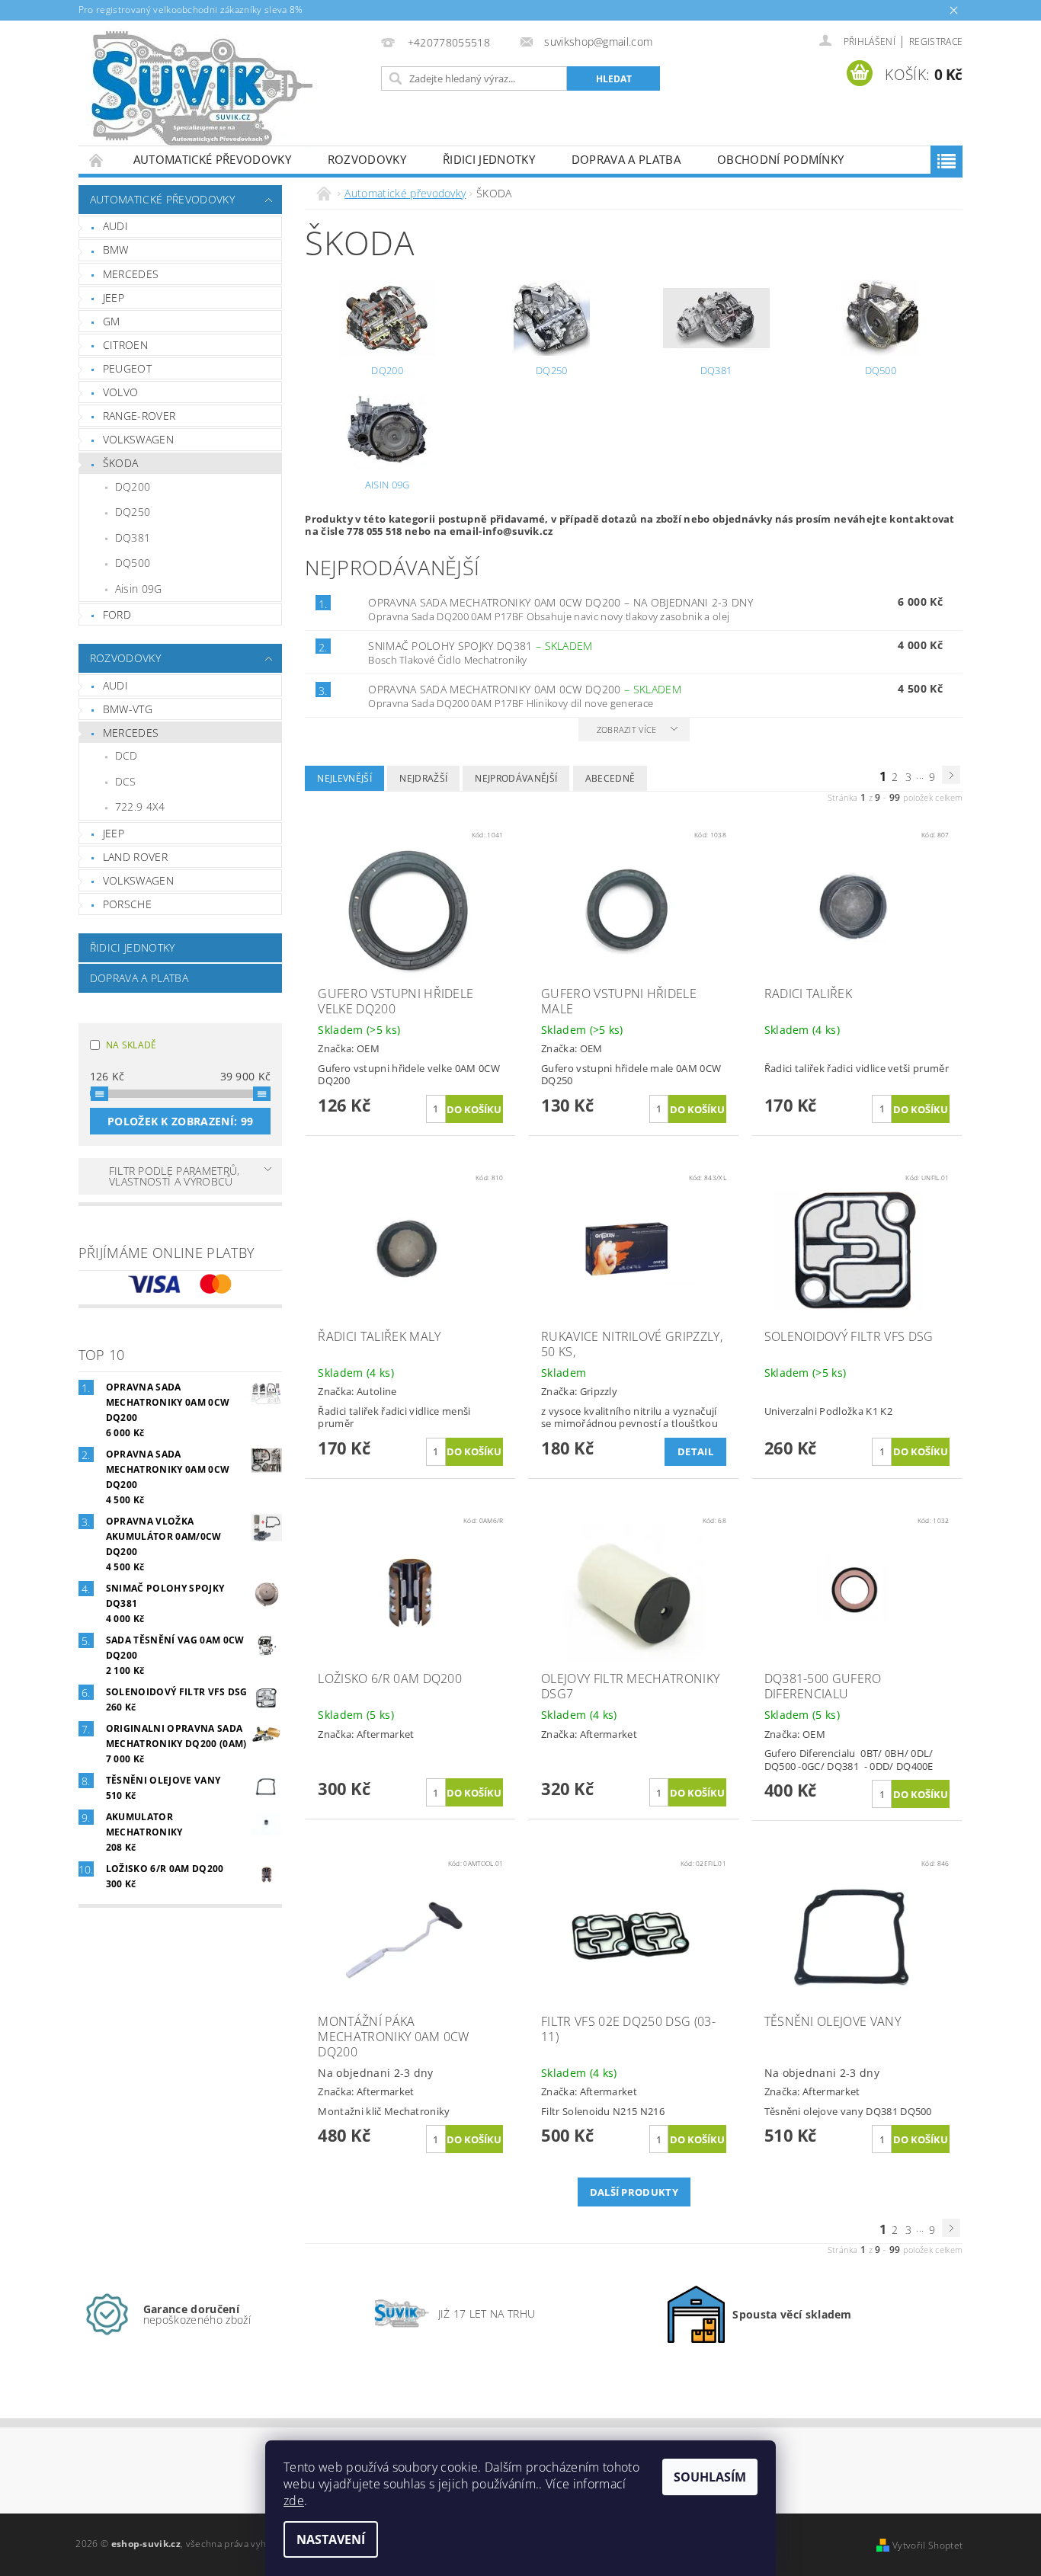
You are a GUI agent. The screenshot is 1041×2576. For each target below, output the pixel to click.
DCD (127, 755)
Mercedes (131, 274)
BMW (116, 250)
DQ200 (133, 486)
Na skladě (131, 1045)
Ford (117, 614)
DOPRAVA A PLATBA (626, 159)
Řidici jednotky (489, 159)
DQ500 (133, 563)
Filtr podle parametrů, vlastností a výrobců (175, 1176)
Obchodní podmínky (780, 159)
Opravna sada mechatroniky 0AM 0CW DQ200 (561, 602)
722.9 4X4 (140, 806)
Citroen (125, 345)
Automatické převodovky (212, 159)
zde (294, 2501)
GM (112, 321)
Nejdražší (423, 778)
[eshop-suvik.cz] (203, 91)
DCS (126, 781)
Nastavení (331, 2539)
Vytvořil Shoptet (927, 2545)
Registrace (936, 42)
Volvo (121, 392)
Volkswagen (138, 439)
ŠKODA (121, 463)
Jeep (114, 298)
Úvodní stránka (97, 160)
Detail (695, 1451)
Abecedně (610, 778)
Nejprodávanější (516, 778)
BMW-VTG (128, 709)
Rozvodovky (367, 159)
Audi (115, 226)
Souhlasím (710, 2477)
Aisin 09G (139, 589)
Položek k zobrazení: (180, 1121)
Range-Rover (139, 416)
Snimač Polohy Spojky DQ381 (480, 646)
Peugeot (127, 368)
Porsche (127, 904)
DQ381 (133, 538)
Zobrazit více (627, 730)
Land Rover (135, 857)
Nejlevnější (344, 778)
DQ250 (133, 512)
